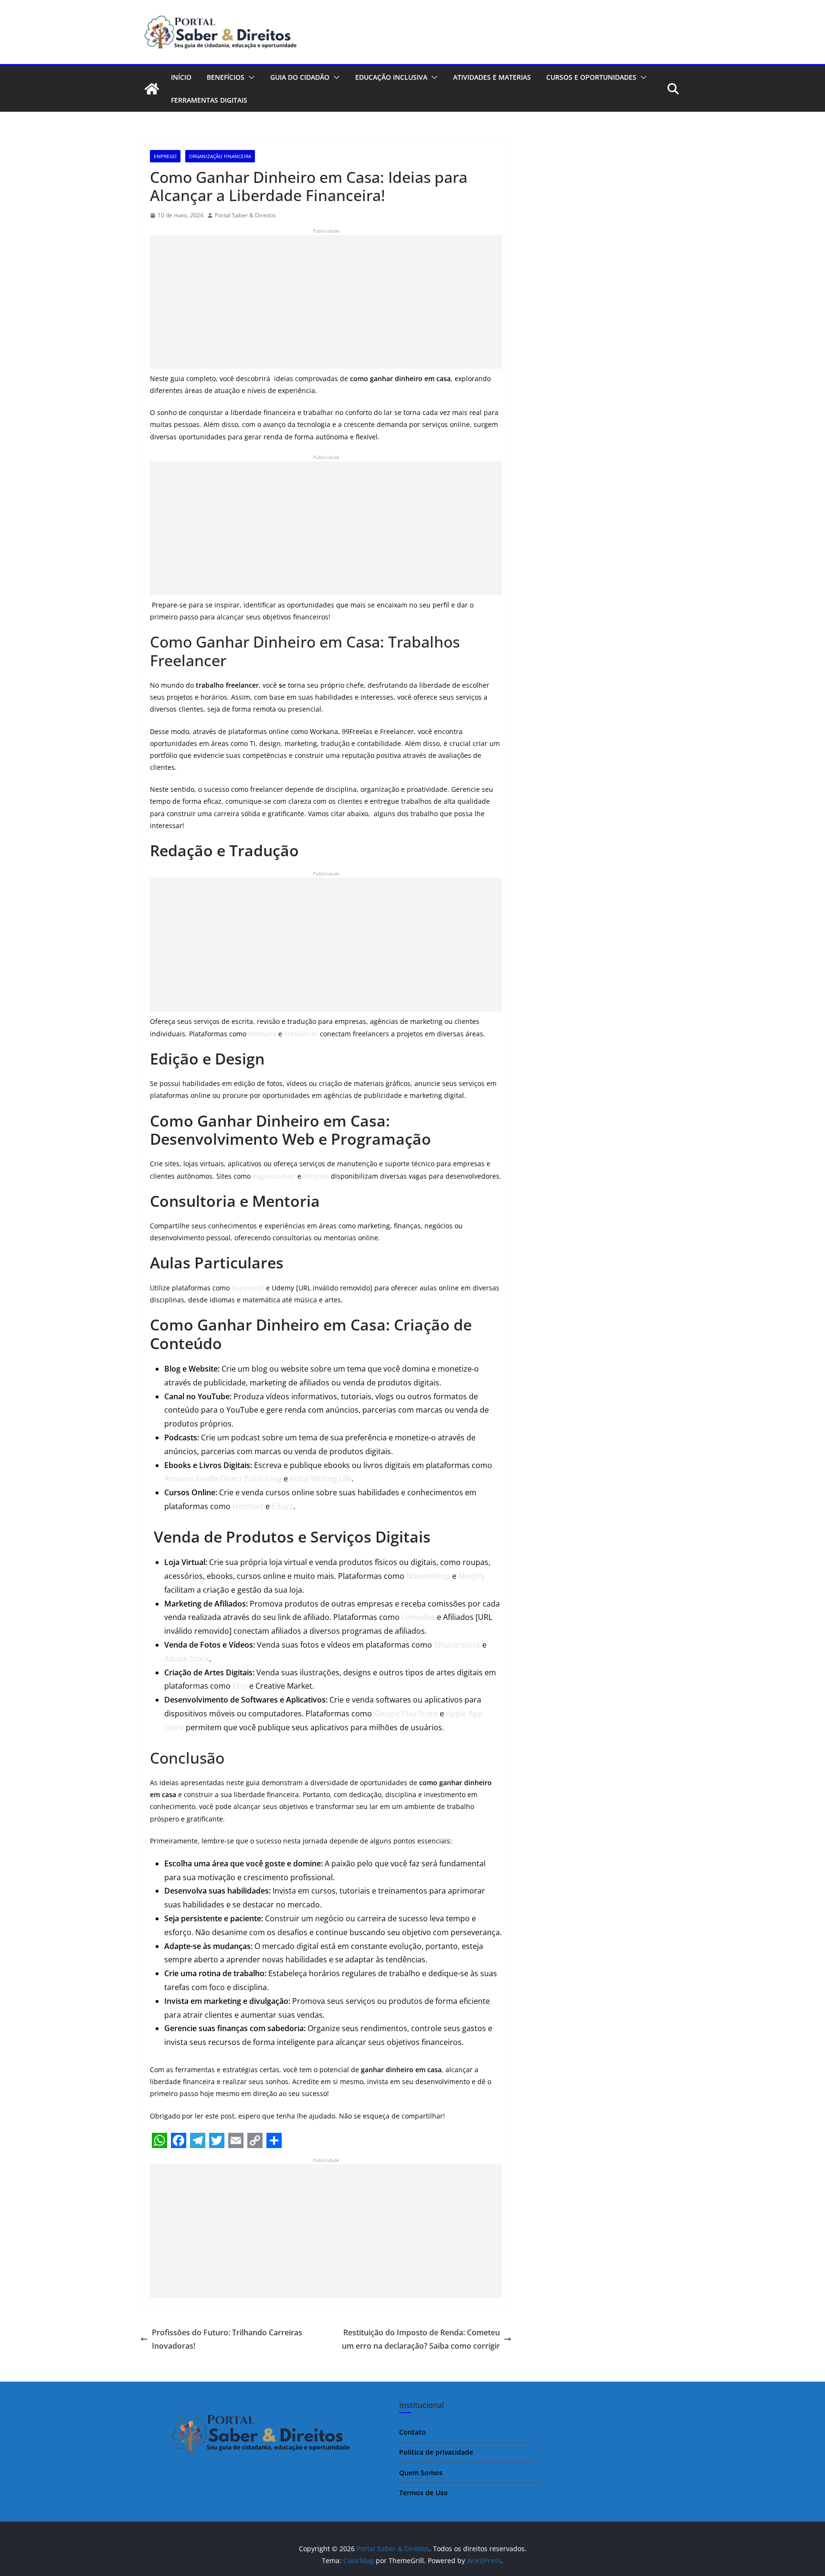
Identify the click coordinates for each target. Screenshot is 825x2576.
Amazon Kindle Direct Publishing (223, 1479)
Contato (412, 2432)
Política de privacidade (436, 2452)
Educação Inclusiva (391, 77)
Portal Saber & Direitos (245, 215)
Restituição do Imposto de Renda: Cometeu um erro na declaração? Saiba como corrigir (421, 2339)
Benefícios (226, 77)
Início (181, 77)
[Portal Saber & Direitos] (152, 89)
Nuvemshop (428, 1576)
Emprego (165, 156)
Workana (262, 1034)
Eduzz (282, 1506)
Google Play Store (406, 1714)
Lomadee (418, 1617)
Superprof (248, 1288)
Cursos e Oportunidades (591, 77)
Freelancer (301, 1034)
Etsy (240, 1686)
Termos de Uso (423, 2493)
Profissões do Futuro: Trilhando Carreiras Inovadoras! (227, 2339)
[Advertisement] (326, 302)
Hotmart (248, 1506)
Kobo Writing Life (321, 1479)
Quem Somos (421, 2473)
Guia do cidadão (300, 77)
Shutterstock (457, 1645)
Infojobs (316, 1176)
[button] (250, 77)
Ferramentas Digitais (209, 100)
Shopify (472, 1576)
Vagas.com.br (274, 1176)
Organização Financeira (220, 156)
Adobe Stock (187, 1659)
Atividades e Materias (492, 77)
